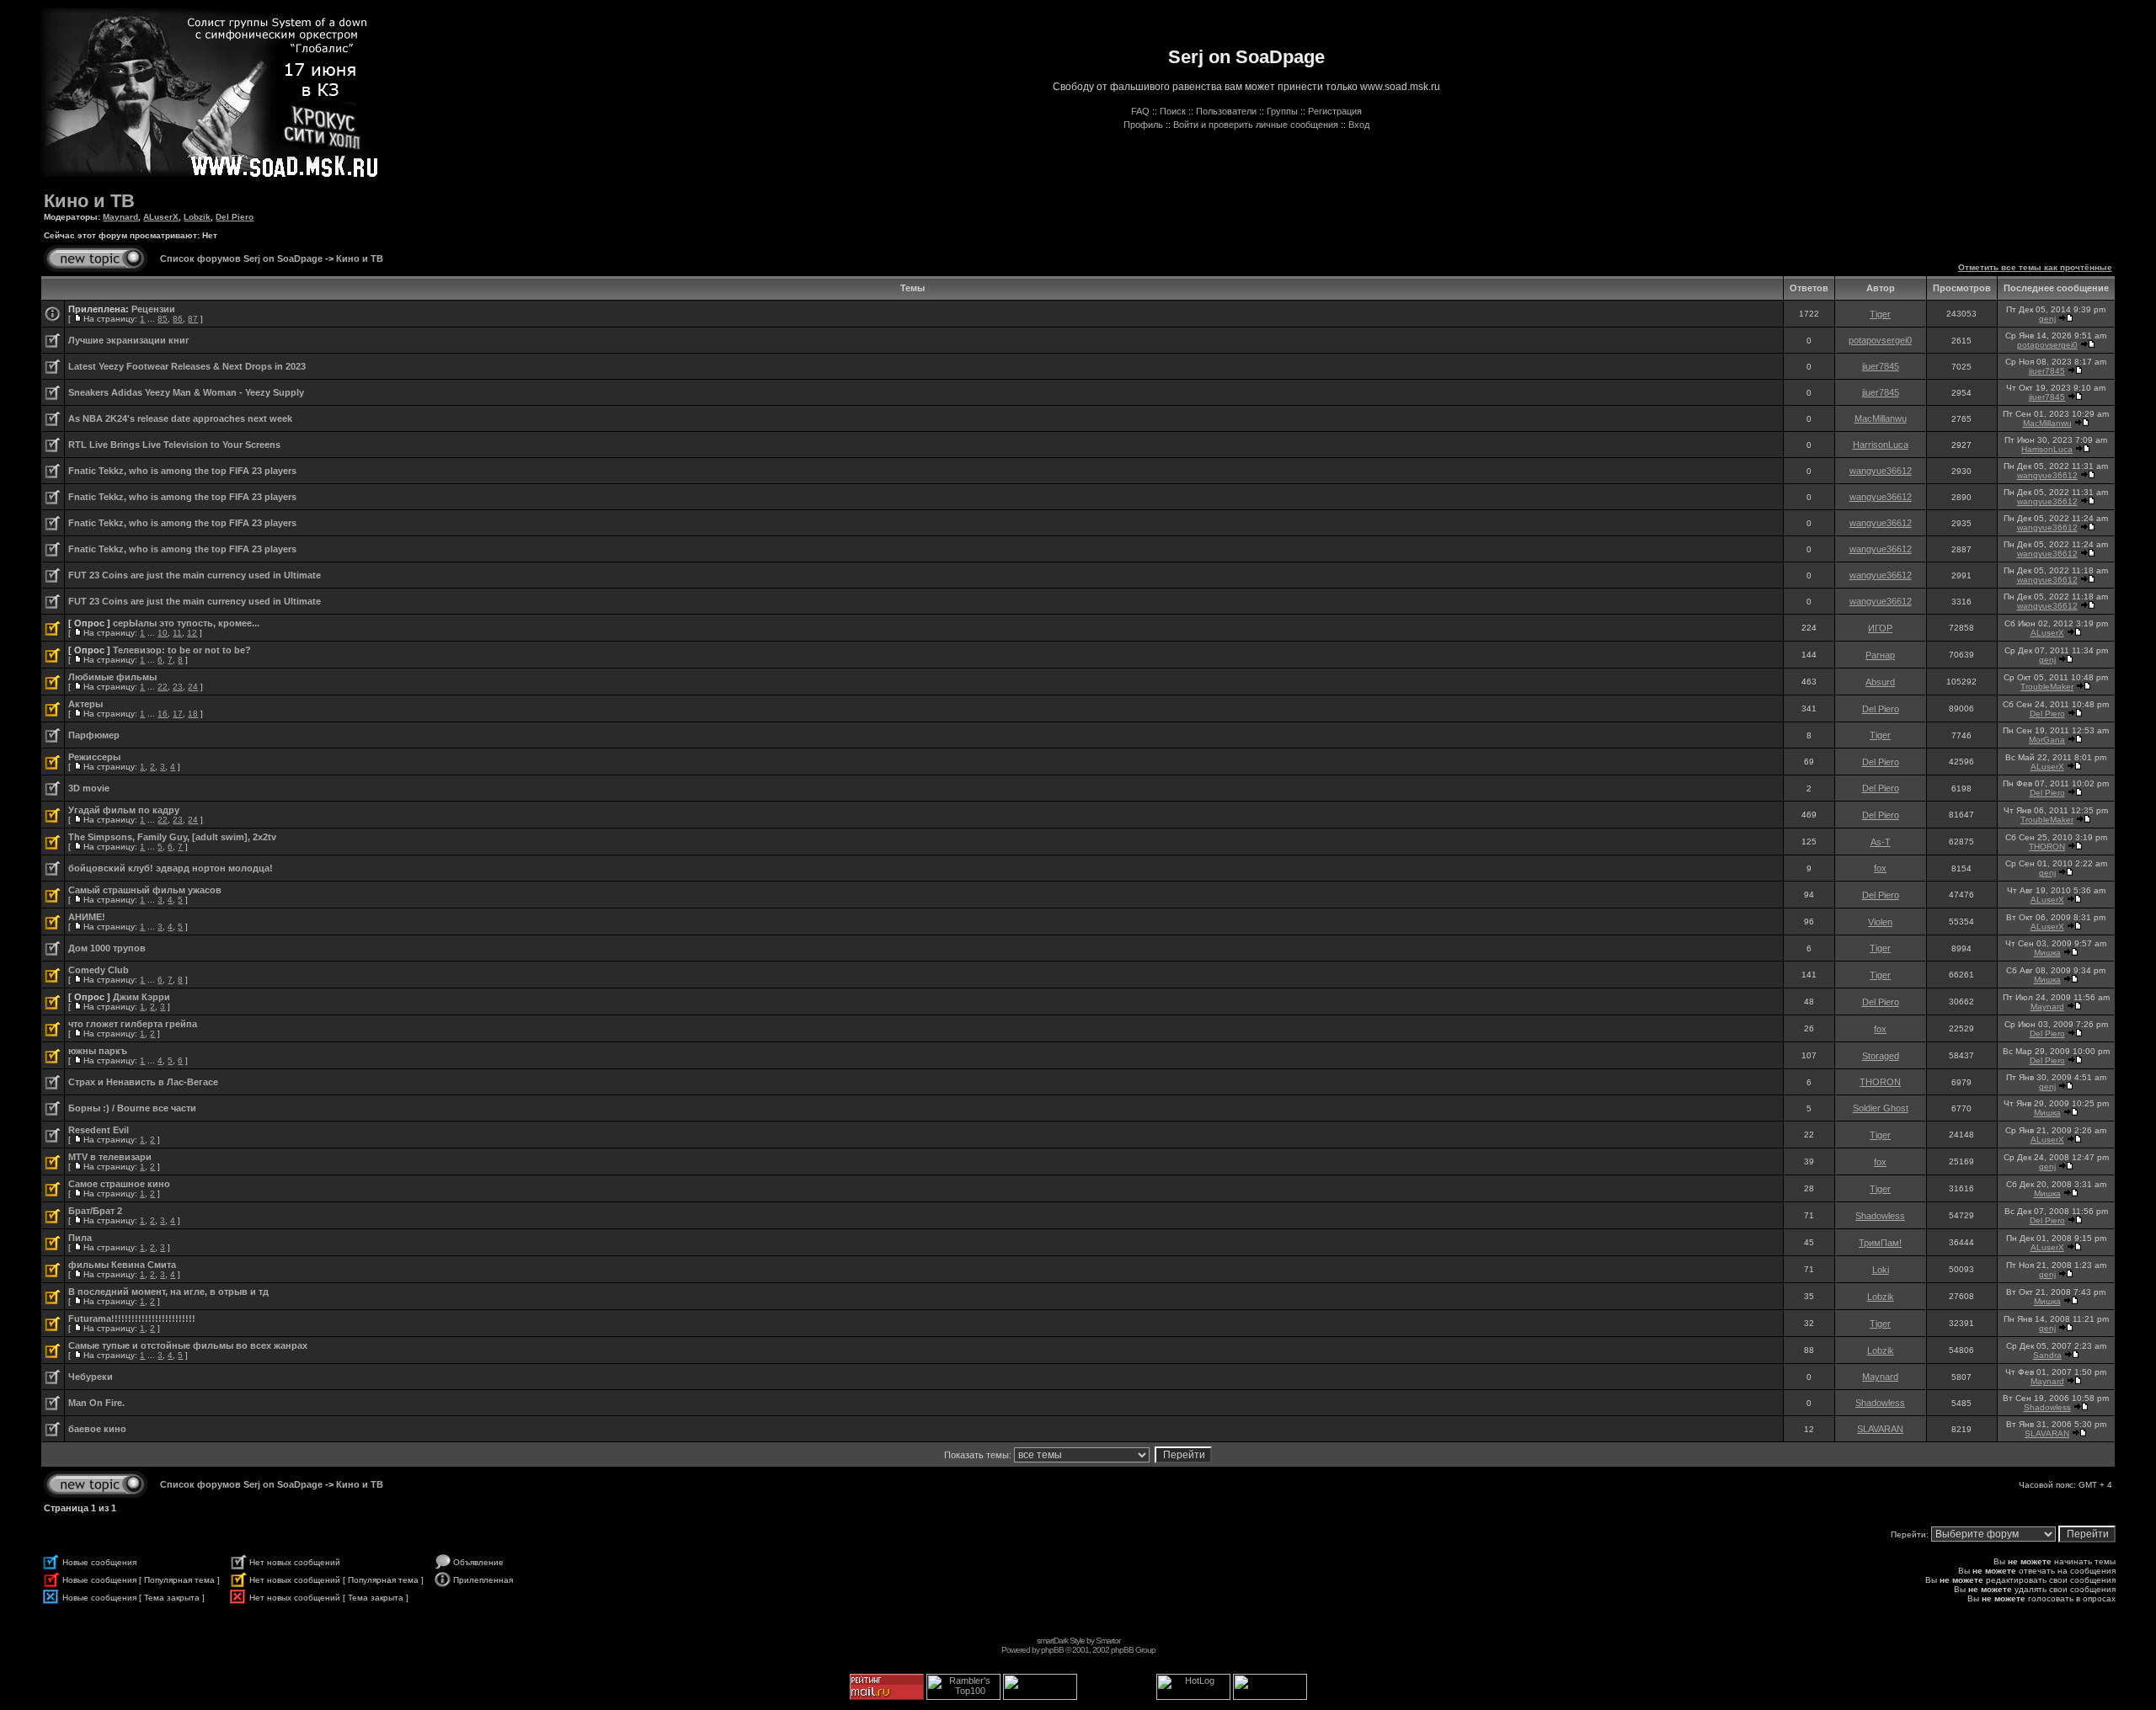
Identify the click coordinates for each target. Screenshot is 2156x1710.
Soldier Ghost (1881, 1108)
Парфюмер (94, 735)
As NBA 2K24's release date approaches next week (180, 418)
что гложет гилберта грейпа (133, 1024)
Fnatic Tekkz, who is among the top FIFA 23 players (182, 471)
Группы (1282, 111)
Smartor (1108, 1641)
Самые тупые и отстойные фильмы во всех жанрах (188, 1345)
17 (178, 714)
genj (2047, 319)
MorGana (2047, 740)
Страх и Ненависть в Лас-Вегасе (143, 1082)
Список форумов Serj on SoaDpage (241, 258)
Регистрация (1335, 111)
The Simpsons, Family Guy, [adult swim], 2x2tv (172, 837)
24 (193, 687)
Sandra (2047, 1355)
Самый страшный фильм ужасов (145, 890)
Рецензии (153, 309)
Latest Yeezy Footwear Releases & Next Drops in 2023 (187, 366)
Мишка (2047, 953)
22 (163, 687)
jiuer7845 (1881, 366)
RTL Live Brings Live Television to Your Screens (174, 445)
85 (163, 319)
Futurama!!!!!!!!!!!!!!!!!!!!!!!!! (132, 1318)
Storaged (1881, 1056)
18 (193, 714)
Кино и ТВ (89, 201)
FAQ (1140, 111)
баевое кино (97, 1429)
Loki (1881, 1270)
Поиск (1173, 111)
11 (177, 633)
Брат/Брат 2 (95, 1211)
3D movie (89, 788)
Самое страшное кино (119, 1184)
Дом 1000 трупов (107, 948)
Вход (1359, 125)
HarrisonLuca (1881, 445)
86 (178, 319)
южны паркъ (98, 1051)
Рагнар (1880, 655)
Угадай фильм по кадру (124, 810)
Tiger (1880, 314)
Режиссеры (94, 757)
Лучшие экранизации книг (129, 340)
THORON (2047, 847)
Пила (80, 1238)
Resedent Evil (99, 1130)
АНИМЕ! (87, 917)
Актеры (85, 704)
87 (193, 319)
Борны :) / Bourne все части (132, 1108)
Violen (1880, 922)
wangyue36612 (1881, 471)
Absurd (1880, 682)
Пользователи (1226, 111)
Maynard (120, 217)
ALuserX (161, 217)
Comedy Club (99, 970)
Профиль (1143, 125)
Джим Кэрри (141, 997)
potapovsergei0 (1880, 340)
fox (1880, 868)
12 (192, 633)
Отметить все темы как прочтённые (2035, 267)
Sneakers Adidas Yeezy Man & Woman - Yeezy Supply (186, 392)
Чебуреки (91, 1377)
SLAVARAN (1880, 1429)
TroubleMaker (2047, 687)
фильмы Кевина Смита (122, 1265)
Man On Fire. (96, 1403)
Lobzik (197, 217)
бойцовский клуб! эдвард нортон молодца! (171, 868)
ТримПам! (1880, 1243)
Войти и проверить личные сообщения (1256, 125)
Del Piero (235, 217)
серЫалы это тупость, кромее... (186, 623)
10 (163, 633)
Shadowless (1880, 1216)
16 (163, 714)
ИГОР (1880, 628)
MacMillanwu (1881, 418)
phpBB (1052, 1650)
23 (178, 687)
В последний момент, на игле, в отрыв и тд (168, 1292)
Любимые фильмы (112, 677)
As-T (1881, 842)
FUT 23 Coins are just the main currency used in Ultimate (195, 575)
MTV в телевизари (110, 1157)
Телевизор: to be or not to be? (182, 650)
